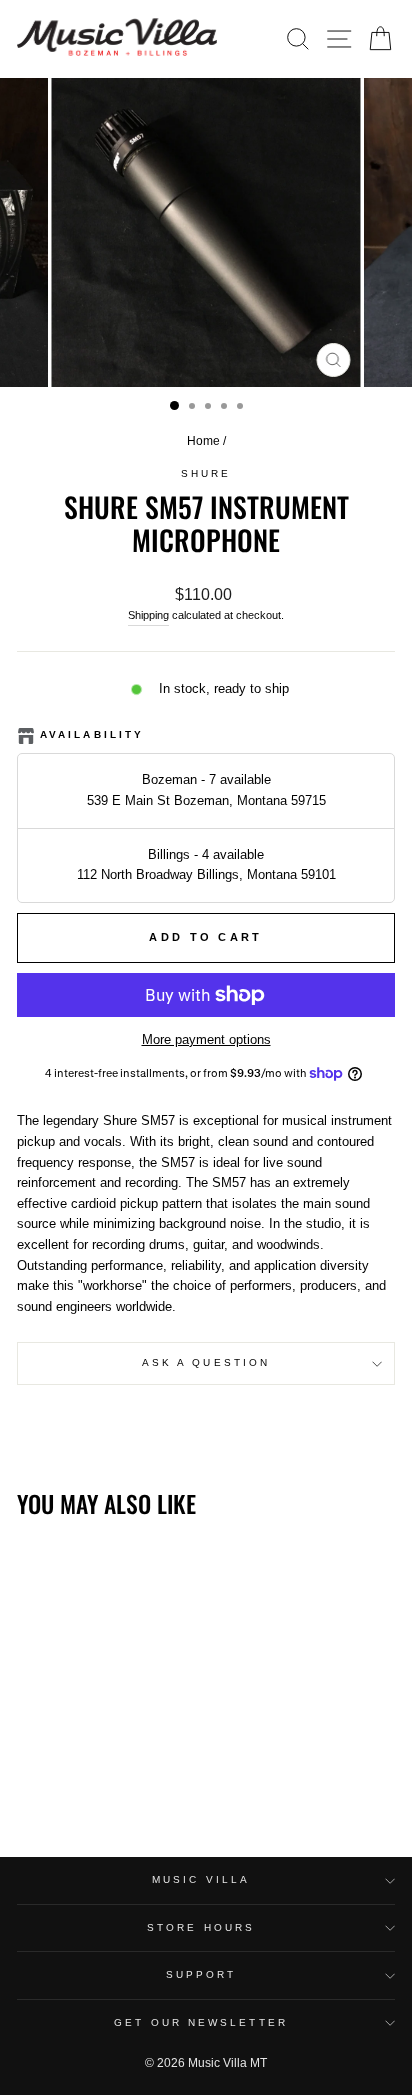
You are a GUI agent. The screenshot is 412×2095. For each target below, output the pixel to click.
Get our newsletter (201, 2022)
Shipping (148, 615)
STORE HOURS (201, 1927)
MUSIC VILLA (201, 1879)
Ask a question (206, 1362)
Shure (206, 473)
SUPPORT (201, 1974)
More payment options (206, 1039)
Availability (92, 734)
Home (203, 441)
